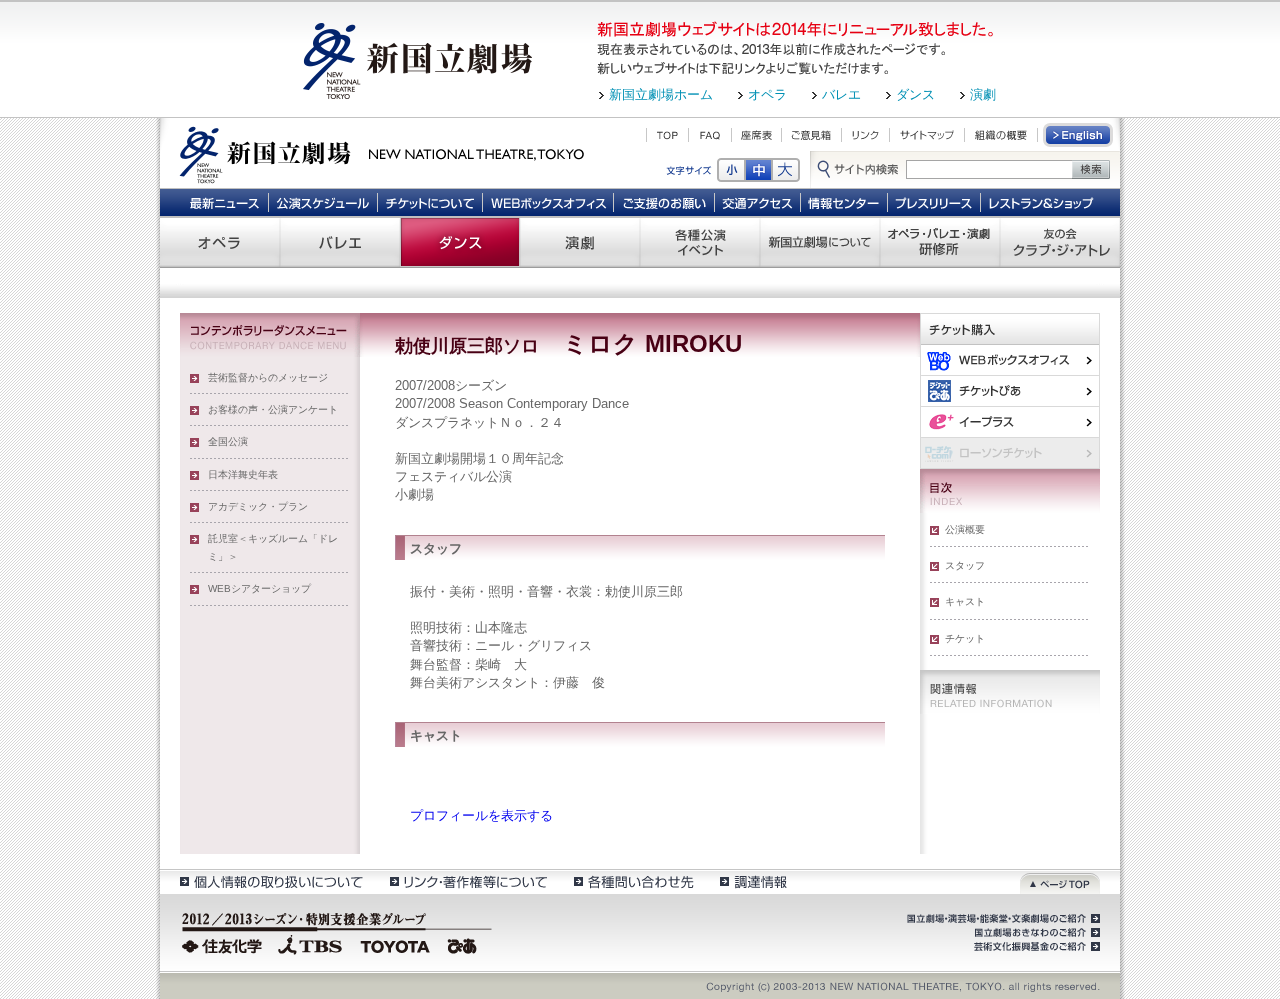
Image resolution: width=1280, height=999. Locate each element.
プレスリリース (934, 202)
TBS (310, 944)
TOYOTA (396, 944)
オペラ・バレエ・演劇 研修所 (940, 242)
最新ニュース (224, 202)
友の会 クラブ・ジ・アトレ (1060, 242)
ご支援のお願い (664, 202)
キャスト (965, 601)
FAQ (710, 135)
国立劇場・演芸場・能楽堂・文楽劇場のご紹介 (1001, 919)
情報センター (844, 202)
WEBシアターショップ (259, 588)
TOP (667, 135)
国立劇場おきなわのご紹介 (1035, 933)
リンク (865, 135)
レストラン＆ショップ (1042, 202)
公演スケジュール (322, 202)
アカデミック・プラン (258, 506)
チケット (965, 638)
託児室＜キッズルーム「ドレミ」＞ (273, 547)
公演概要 (965, 529)
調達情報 (753, 881)
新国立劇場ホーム (661, 94)
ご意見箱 (811, 135)
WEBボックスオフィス (548, 202)
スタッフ (965, 565)
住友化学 (224, 944)
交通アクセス (758, 202)
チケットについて (429, 202)
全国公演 (228, 441)
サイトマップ (927, 135)
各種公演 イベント (700, 242)
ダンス (915, 94)
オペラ (767, 94)
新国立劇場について (820, 242)
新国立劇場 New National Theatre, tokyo (382, 153)
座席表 (756, 135)
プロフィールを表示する (481, 815)
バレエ (841, 94)
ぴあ (1010, 390)
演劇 (983, 94)
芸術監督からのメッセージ (268, 377)
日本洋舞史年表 (243, 474)
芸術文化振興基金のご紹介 (1035, 947)
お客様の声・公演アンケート (273, 409)
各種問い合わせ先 (632, 881)
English (1079, 135)
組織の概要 (1001, 135)
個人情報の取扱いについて (270, 881)
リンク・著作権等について (467, 881)
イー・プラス (1010, 421)
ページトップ (1060, 881)
